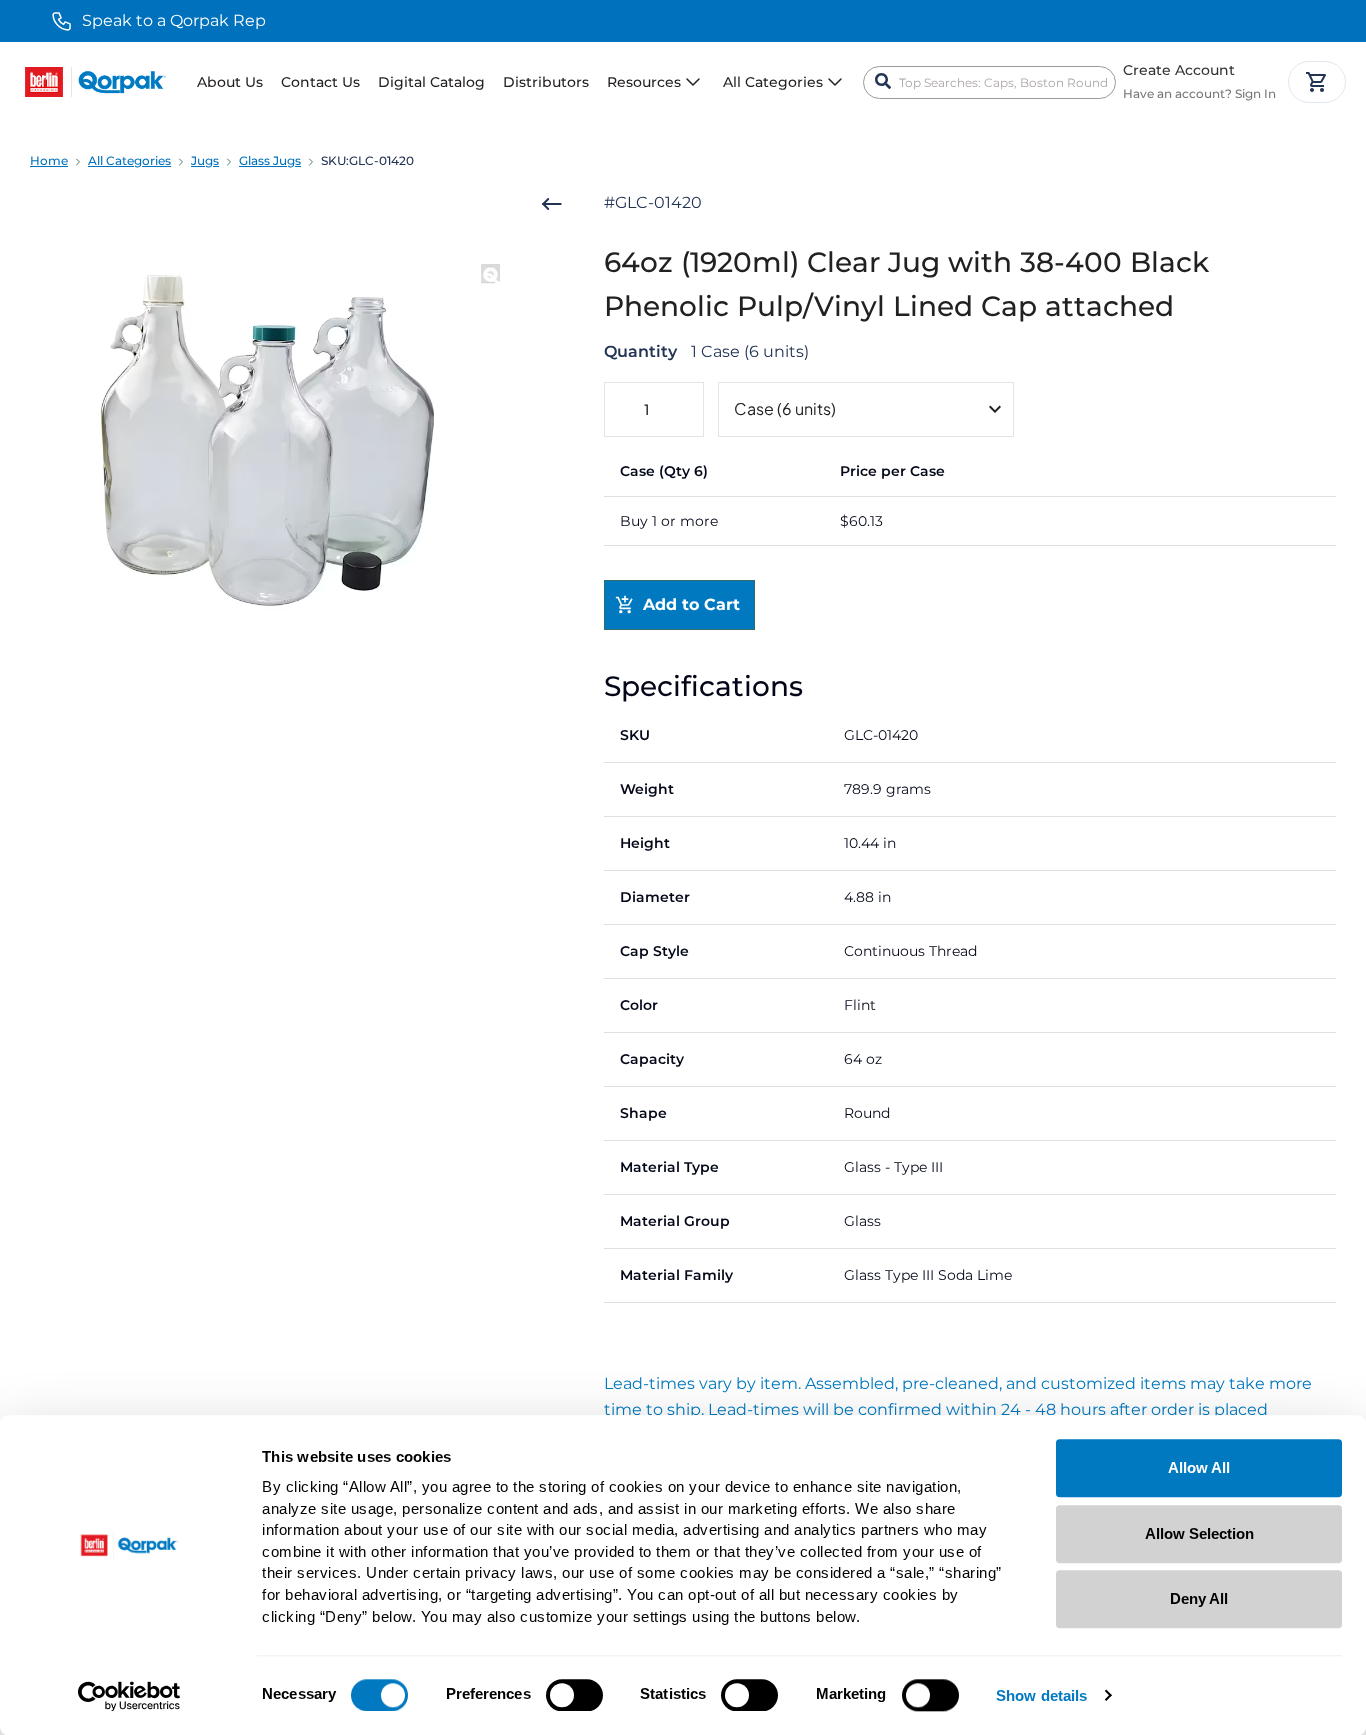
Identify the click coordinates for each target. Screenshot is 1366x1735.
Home (49, 160)
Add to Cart (691, 604)
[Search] (883, 82)
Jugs (205, 160)
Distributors (546, 82)
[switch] (574, 1695)
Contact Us (320, 82)
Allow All (1199, 1467)
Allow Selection (1199, 1533)
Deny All (1199, 1598)
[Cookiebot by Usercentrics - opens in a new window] (129, 1696)
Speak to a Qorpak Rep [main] (174, 20)
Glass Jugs (270, 160)
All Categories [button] (773, 82)
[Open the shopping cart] (1317, 82)
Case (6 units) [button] (785, 408)
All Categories (129, 160)
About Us (230, 82)
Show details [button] (1041, 1696)
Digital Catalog (431, 82)
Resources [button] (644, 82)
